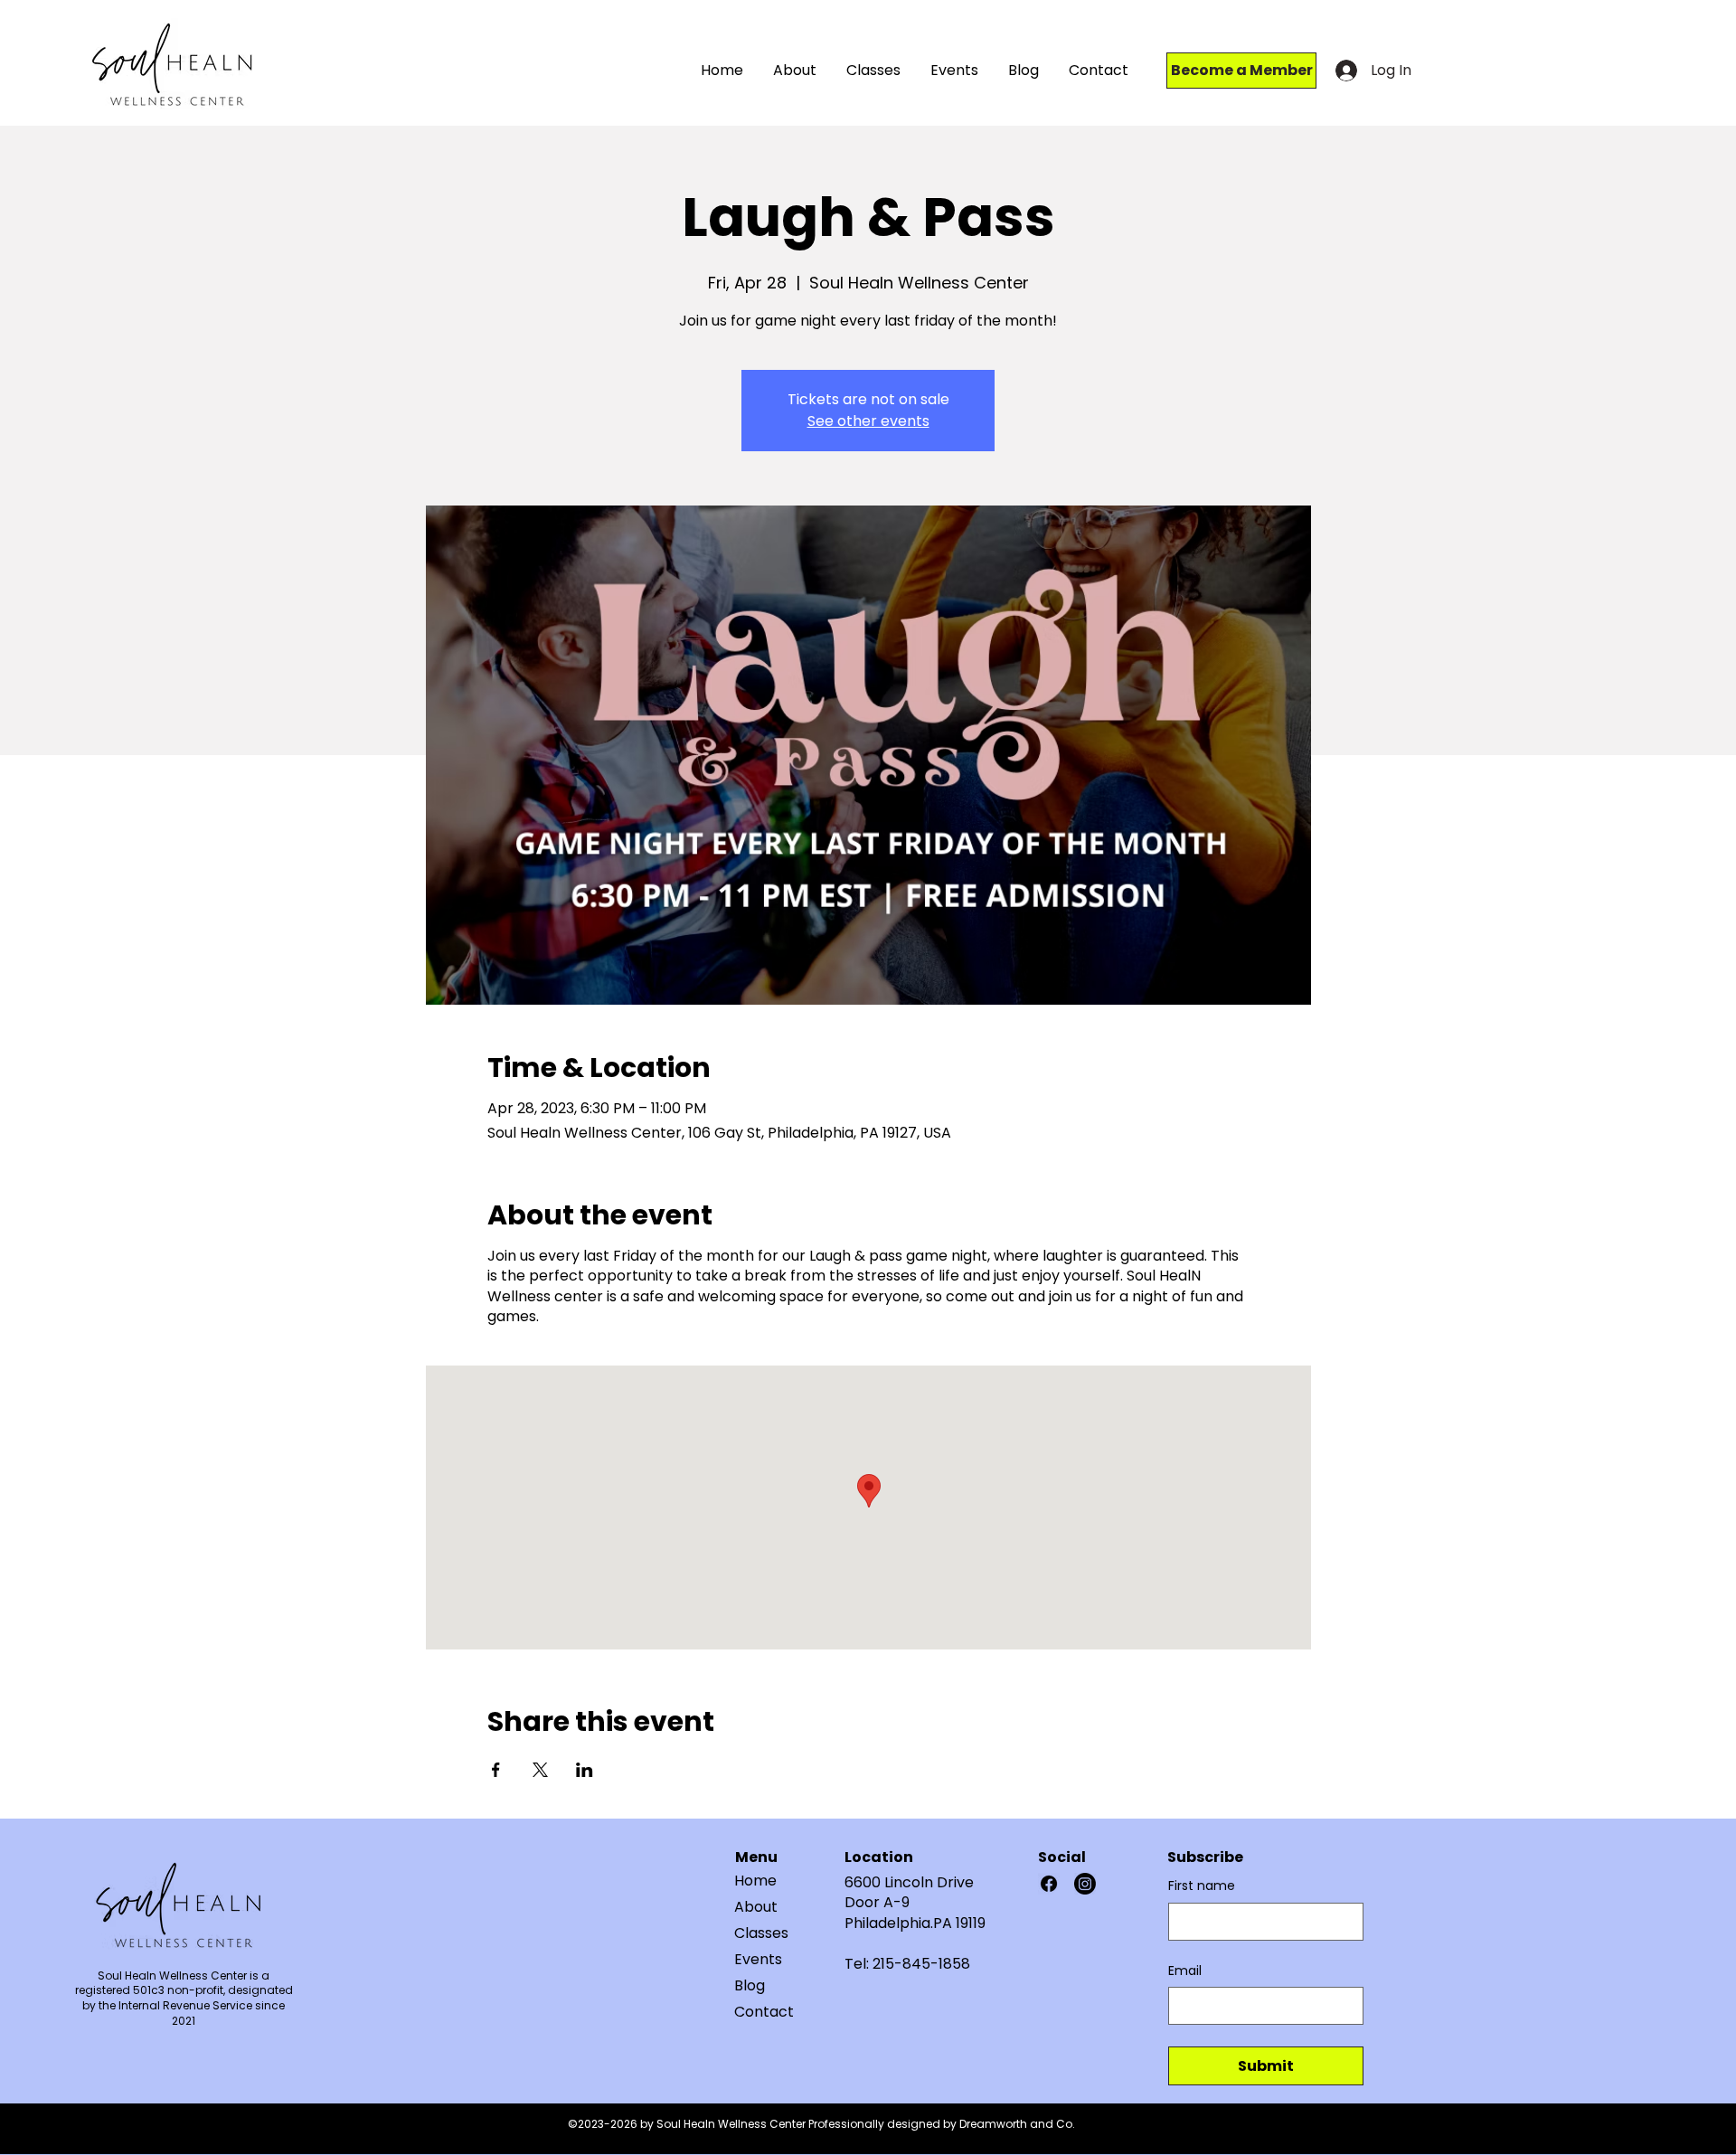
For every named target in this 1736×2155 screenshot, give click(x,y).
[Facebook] (1049, 1884)
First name (1202, 1886)
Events (758, 1959)
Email (1185, 1971)
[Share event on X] (540, 1770)
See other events (868, 421)
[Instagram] (1085, 1884)
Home (755, 1881)
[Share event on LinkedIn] (585, 1770)
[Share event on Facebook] (496, 1770)
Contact (764, 2012)
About (756, 1907)
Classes (761, 1933)
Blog (750, 1985)
